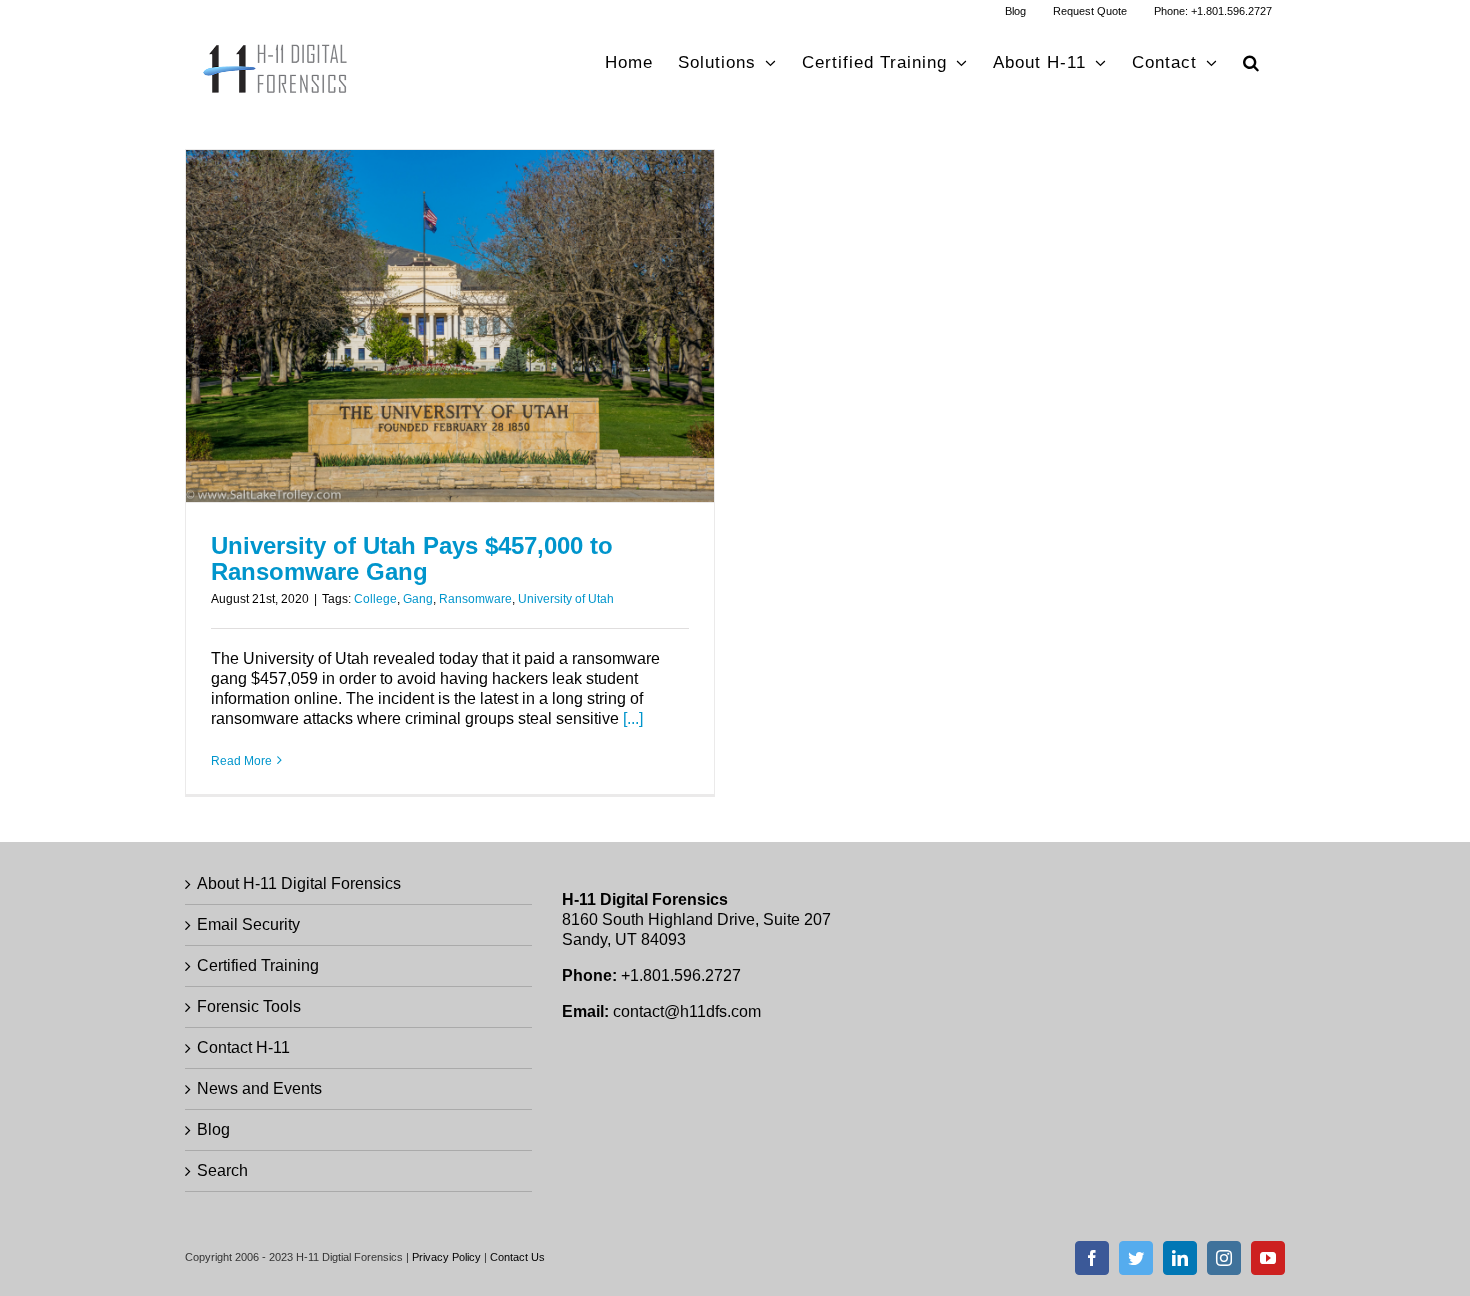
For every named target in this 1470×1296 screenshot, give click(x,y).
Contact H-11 (243, 1047)
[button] (1251, 62)
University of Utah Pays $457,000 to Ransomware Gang (412, 558)
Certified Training (258, 965)
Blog (213, 1129)
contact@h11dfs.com (687, 1011)
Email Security (248, 924)
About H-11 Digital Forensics (299, 883)
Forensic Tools (249, 1006)
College (375, 599)
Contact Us (517, 1257)
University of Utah (566, 599)
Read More (241, 761)
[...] (633, 718)
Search (222, 1170)
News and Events (259, 1088)
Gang (418, 599)
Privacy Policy (446, 1257)
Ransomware (475, 599)
